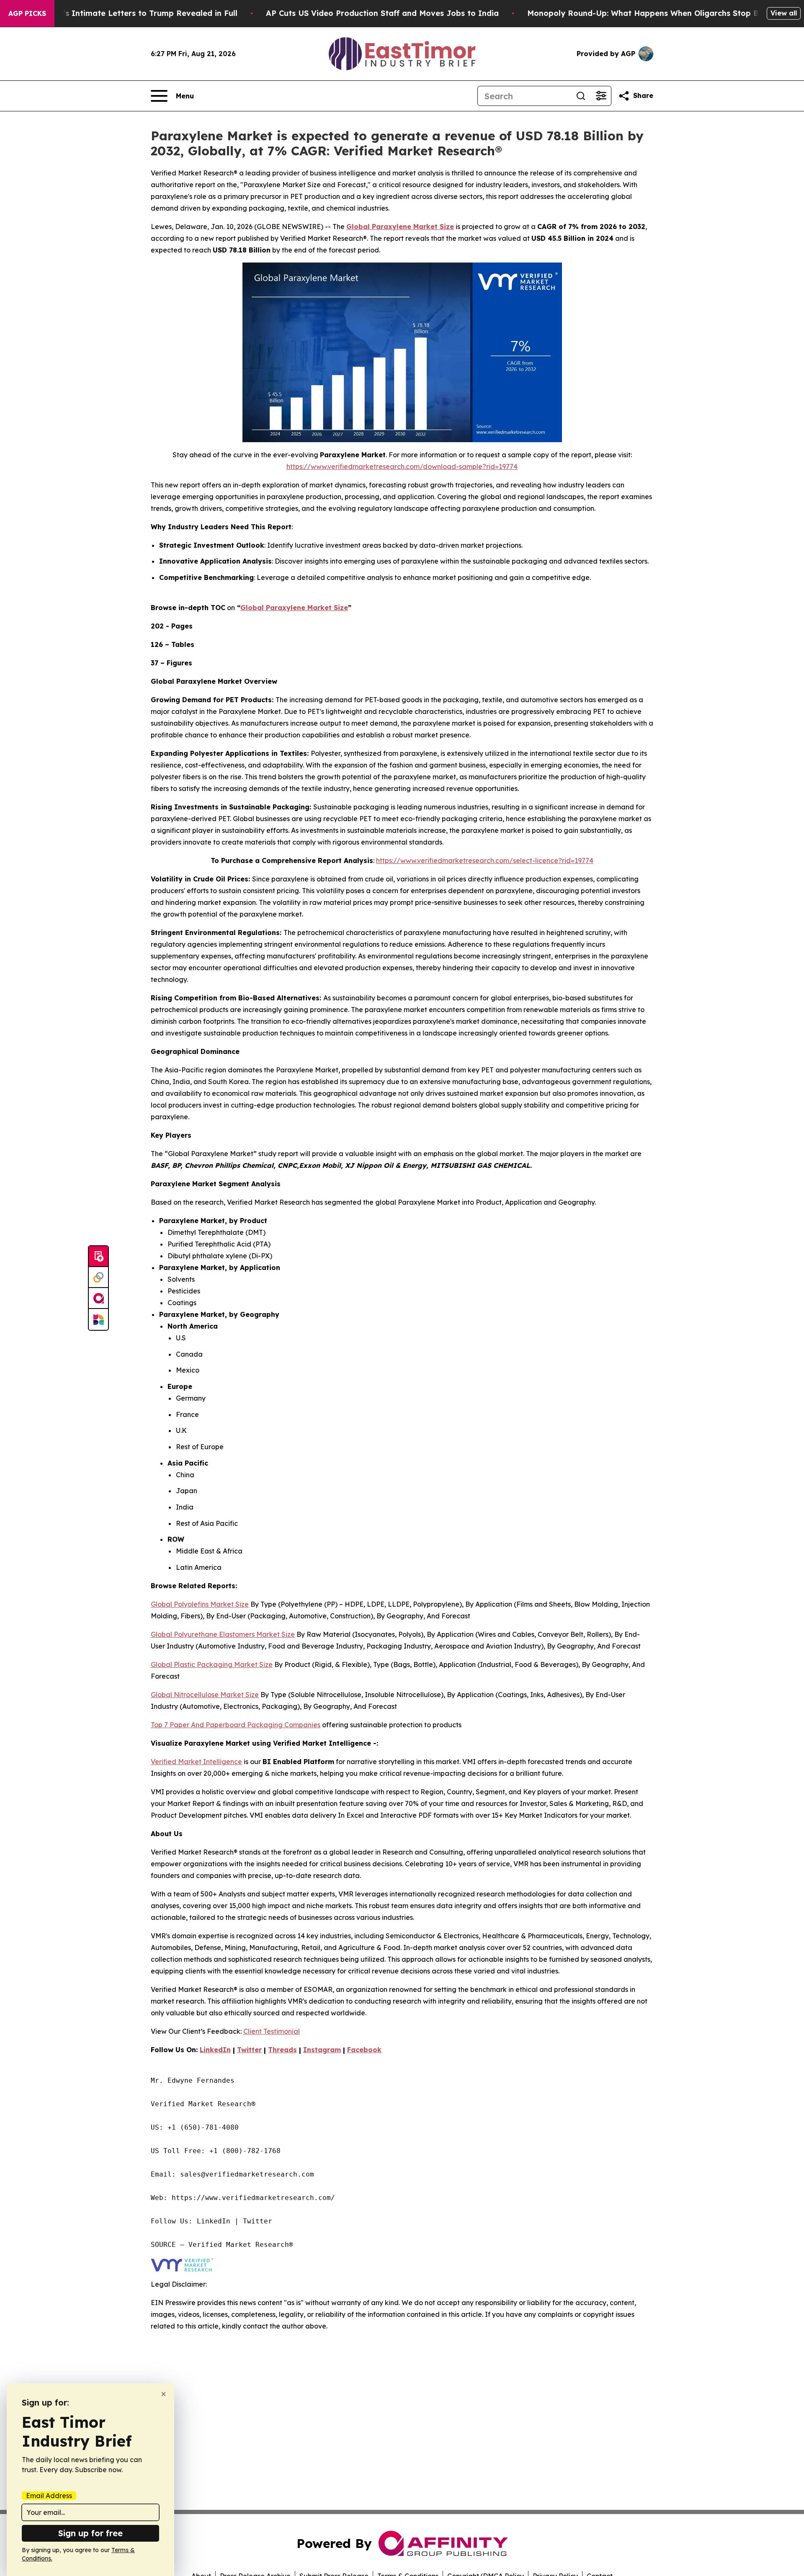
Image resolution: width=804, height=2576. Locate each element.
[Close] (164, 2394)
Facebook (364, 2050)
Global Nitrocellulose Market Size (205, 1695)
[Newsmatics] (98, 1319)
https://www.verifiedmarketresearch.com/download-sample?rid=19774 (402, 466)
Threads (282, 2050)
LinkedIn (215, 2050)
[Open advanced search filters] (601, 96)
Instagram (322, 2050)
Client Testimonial (272, 2031)
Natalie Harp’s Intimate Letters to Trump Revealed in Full (125, 13)
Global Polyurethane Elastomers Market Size (223, 1634)
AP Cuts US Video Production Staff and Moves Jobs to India (382, 13)
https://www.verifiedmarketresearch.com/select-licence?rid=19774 (485, 860)
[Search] (581, 96)
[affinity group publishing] (98, 1298)
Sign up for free (90, 2533)
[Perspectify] (98, 1278)
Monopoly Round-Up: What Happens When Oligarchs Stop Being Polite (664, 13)
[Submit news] (98, 1257)
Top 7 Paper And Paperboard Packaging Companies (236, 1725)
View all (784, 13)
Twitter (249, 2050)
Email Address (49, 2496)
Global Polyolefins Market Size (200, 1604)
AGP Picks (27, 13)
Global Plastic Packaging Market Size (212, 1664)
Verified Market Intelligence (196, 1762)
